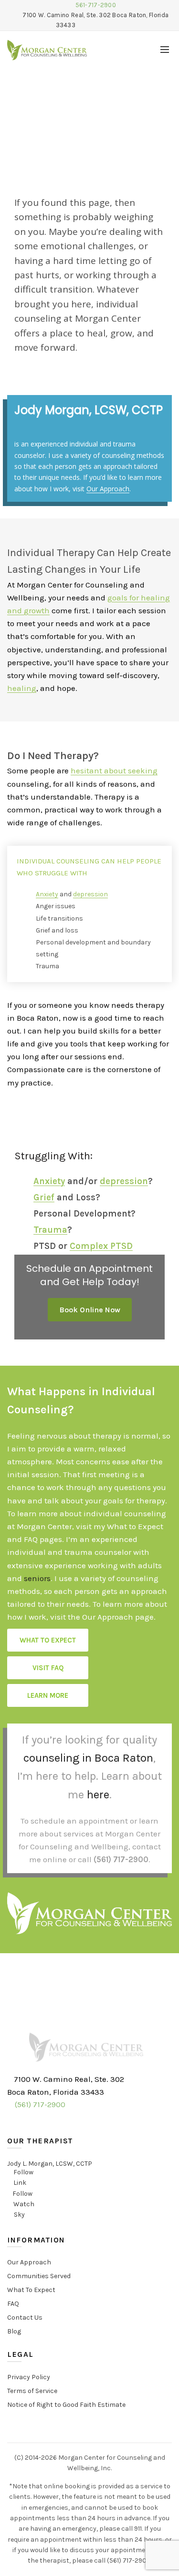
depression (90, 894)
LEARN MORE (48, 1695)
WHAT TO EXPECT (48, 1640)
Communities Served (39, 2276)
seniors (37, 1578)
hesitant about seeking (114, 771)
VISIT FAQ (48, 1668)
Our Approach (108, 489)
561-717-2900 (96, 5)
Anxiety (47, 894)
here (98, 1795)
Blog (14, 2331)
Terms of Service (32, 2391)
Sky (19, 2215)
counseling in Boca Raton (88, 1758)
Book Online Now (90, 1310)
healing (22, 688)
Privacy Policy (29, 2377)
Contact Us (25, 2317)
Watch (24, 2204)
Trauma (50, 1230)
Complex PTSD (101, 1246)
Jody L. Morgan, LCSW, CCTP (50, 2164)
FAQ (13, 2304)
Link (20, 2183)
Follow (23, 2172)
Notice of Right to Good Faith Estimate (66, 2405)
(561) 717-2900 (121, 1859)
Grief (44, 1197)
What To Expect (31, 2290)
